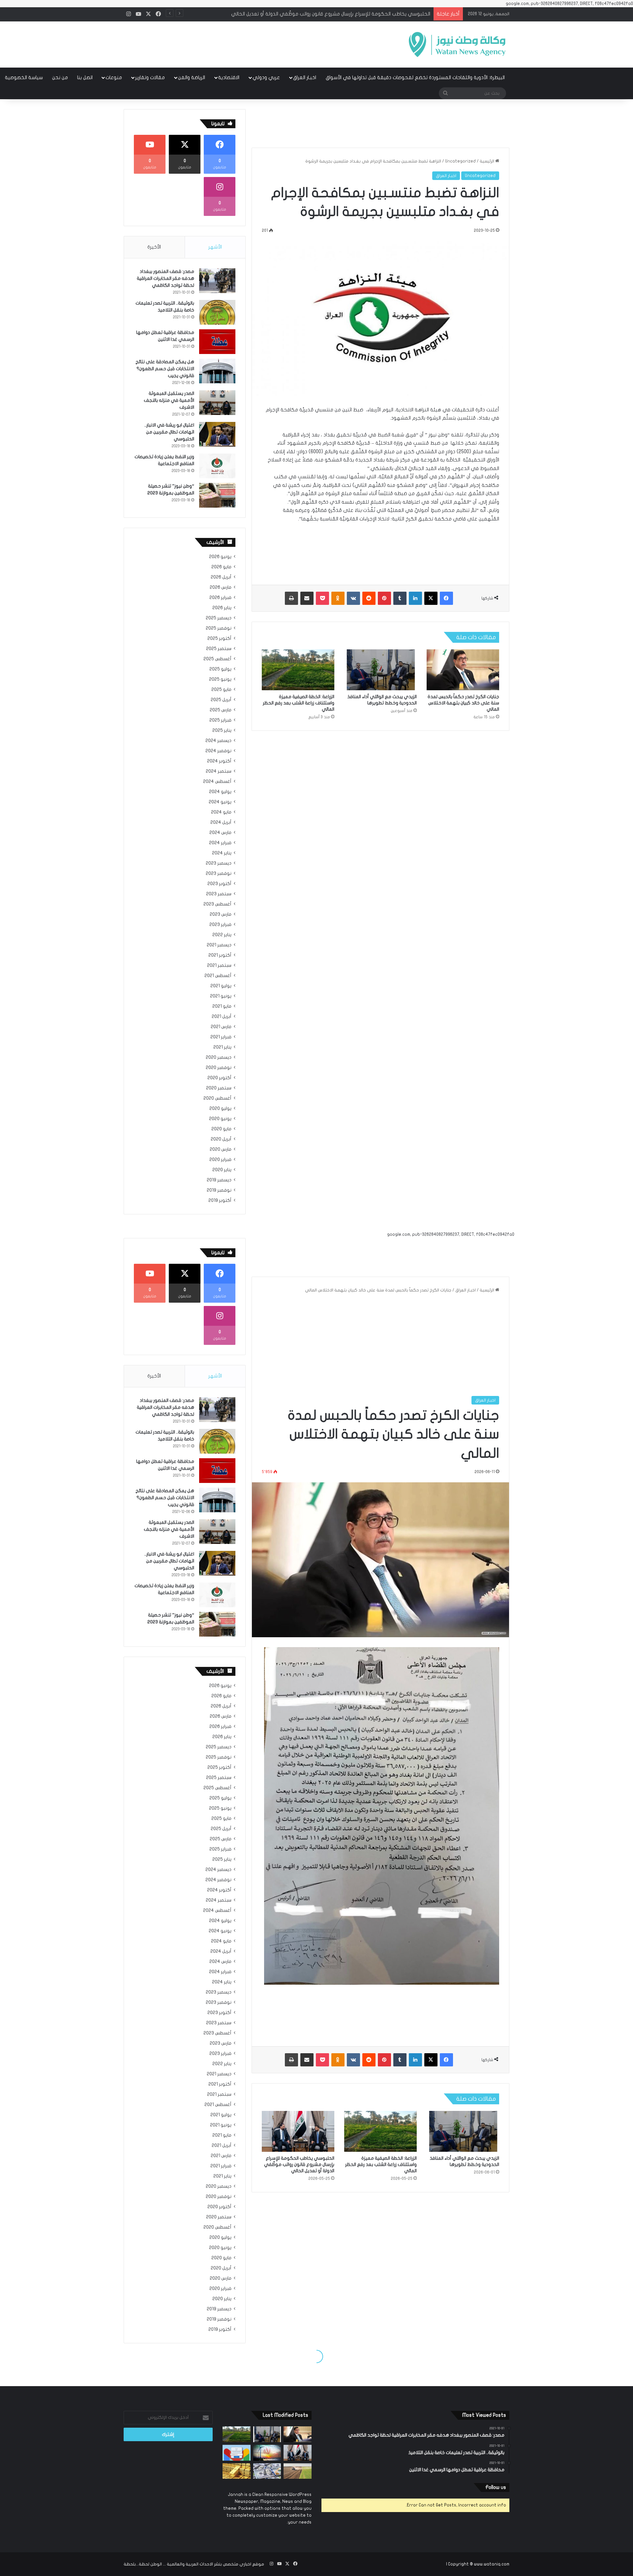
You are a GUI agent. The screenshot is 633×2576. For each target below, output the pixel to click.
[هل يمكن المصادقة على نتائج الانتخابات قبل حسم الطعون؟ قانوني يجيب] (217, 371)
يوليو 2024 (220, 792)
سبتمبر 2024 (219, 771)
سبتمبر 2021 (219, 965)
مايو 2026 (221, 567)
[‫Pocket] (322, 598)
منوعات (114, 77)
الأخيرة (154, 247)
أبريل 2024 (221, 822)
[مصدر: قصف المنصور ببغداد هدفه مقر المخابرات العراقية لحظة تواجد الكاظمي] (217, 281)
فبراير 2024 (220, 843)
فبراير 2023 (220, 925)
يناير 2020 (222, 1170)
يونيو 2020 (220, 1119)
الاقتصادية (229, 77)
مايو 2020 (221, 1129)
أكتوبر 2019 (220, 1200)
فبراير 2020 (220, 1160)
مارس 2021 (221, 1027)
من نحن (60, 77)
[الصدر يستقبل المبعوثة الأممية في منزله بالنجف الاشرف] (217, 403)
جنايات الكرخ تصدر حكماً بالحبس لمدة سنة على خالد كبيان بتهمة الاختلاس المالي (463, 703)
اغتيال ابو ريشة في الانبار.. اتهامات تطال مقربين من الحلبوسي (169, 432)
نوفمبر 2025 (219, 628)
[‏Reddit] (369, 598)
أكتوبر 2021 (220, 955)
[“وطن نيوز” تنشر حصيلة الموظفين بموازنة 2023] (217, 495)
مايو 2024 (221, 812)
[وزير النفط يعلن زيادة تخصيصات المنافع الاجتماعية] (217, 466)
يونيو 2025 (220, 679)
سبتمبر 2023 (219, 894)
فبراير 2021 (221, 1037)
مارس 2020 (221, 1149)
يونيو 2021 (221, 996)
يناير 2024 (222, 853)
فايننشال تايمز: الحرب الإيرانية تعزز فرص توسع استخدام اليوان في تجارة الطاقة (350, 14)
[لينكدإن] (415, 598)
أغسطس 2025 (217, 659)
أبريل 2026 (221, 577)
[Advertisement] (251, 43)
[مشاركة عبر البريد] (307, 598)
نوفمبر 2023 (219, 873)
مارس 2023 (221, 914)
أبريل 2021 (222, 1017)
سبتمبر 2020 (219, 1088)
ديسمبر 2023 (219, 863)
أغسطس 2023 (217, 904)
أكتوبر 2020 (219, 1078)
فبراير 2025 (220, 720)
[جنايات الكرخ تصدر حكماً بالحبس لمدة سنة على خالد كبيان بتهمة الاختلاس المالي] (463, 670)
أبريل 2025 (221, 700)
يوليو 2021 (221, 986)
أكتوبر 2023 (219, 884)
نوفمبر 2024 (218, 751)
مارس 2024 (220, 833)
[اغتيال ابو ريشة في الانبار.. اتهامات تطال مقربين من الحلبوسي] (217, 434)
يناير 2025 (222, 730)
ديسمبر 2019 (219, 1180)
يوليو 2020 (220, 1109)
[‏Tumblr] (400, 598)
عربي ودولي (266, 77)
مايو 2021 (222, 1006)
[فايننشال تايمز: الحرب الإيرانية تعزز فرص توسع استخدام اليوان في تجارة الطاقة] (267, 2453)
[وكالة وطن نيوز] (457, 44)
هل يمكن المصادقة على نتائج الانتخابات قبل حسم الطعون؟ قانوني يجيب (165, 369)
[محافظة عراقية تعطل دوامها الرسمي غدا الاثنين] (217, 342)
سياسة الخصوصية (24, 77)
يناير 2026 (222, 608)
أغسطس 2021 (218, 976)
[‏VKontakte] (353, 598)
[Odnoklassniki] (338, 598)
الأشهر (215, 247)
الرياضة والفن (192, 77)
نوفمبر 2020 (219, 1068)
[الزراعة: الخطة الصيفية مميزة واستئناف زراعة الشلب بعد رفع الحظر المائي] (298, 670)
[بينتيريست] (384, 598)
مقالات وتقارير (150, 77)
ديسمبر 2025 (219, 618)
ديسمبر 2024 (218, 741)
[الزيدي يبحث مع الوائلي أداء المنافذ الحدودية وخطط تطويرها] (380, 670)
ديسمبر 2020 (219, 1057)
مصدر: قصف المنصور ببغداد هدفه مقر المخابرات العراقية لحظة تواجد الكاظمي (166, 278)
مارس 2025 (221, 710)
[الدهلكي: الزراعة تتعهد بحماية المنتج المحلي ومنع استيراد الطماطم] (298, 2471)
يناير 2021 (222, 1047)
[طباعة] (291, 598)
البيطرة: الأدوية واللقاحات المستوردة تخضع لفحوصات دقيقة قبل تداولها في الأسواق (415, 77)
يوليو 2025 (220, 669)
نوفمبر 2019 (219, 1190)
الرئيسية (487, 161)
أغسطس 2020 (217, 1098)
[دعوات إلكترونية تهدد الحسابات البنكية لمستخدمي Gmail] (237, 2453)
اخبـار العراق (305, 77)
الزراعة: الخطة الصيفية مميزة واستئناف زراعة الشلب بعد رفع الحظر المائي (299, 703)
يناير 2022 (222, 935)
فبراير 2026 (220, 598)
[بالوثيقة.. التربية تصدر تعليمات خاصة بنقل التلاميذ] (217, 312)
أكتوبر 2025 (219, 638)
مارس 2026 (221, 587)
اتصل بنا (85, 77)
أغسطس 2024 (217, 782)
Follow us (496, 2487)
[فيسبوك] (446, 598)
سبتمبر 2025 (219, 649)
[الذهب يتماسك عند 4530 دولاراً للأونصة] (237, 2471)
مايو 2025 (221, 690)
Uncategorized (460, 161)
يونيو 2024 (220, 802)
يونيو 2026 (220, 557)
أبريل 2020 (221, 1139)
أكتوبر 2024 (219, 761)
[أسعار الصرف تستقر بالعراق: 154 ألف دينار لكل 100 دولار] (267, 2471)
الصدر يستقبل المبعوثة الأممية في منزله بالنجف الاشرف (169, 400)
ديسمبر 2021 (219, 945)
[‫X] (431, 598)
